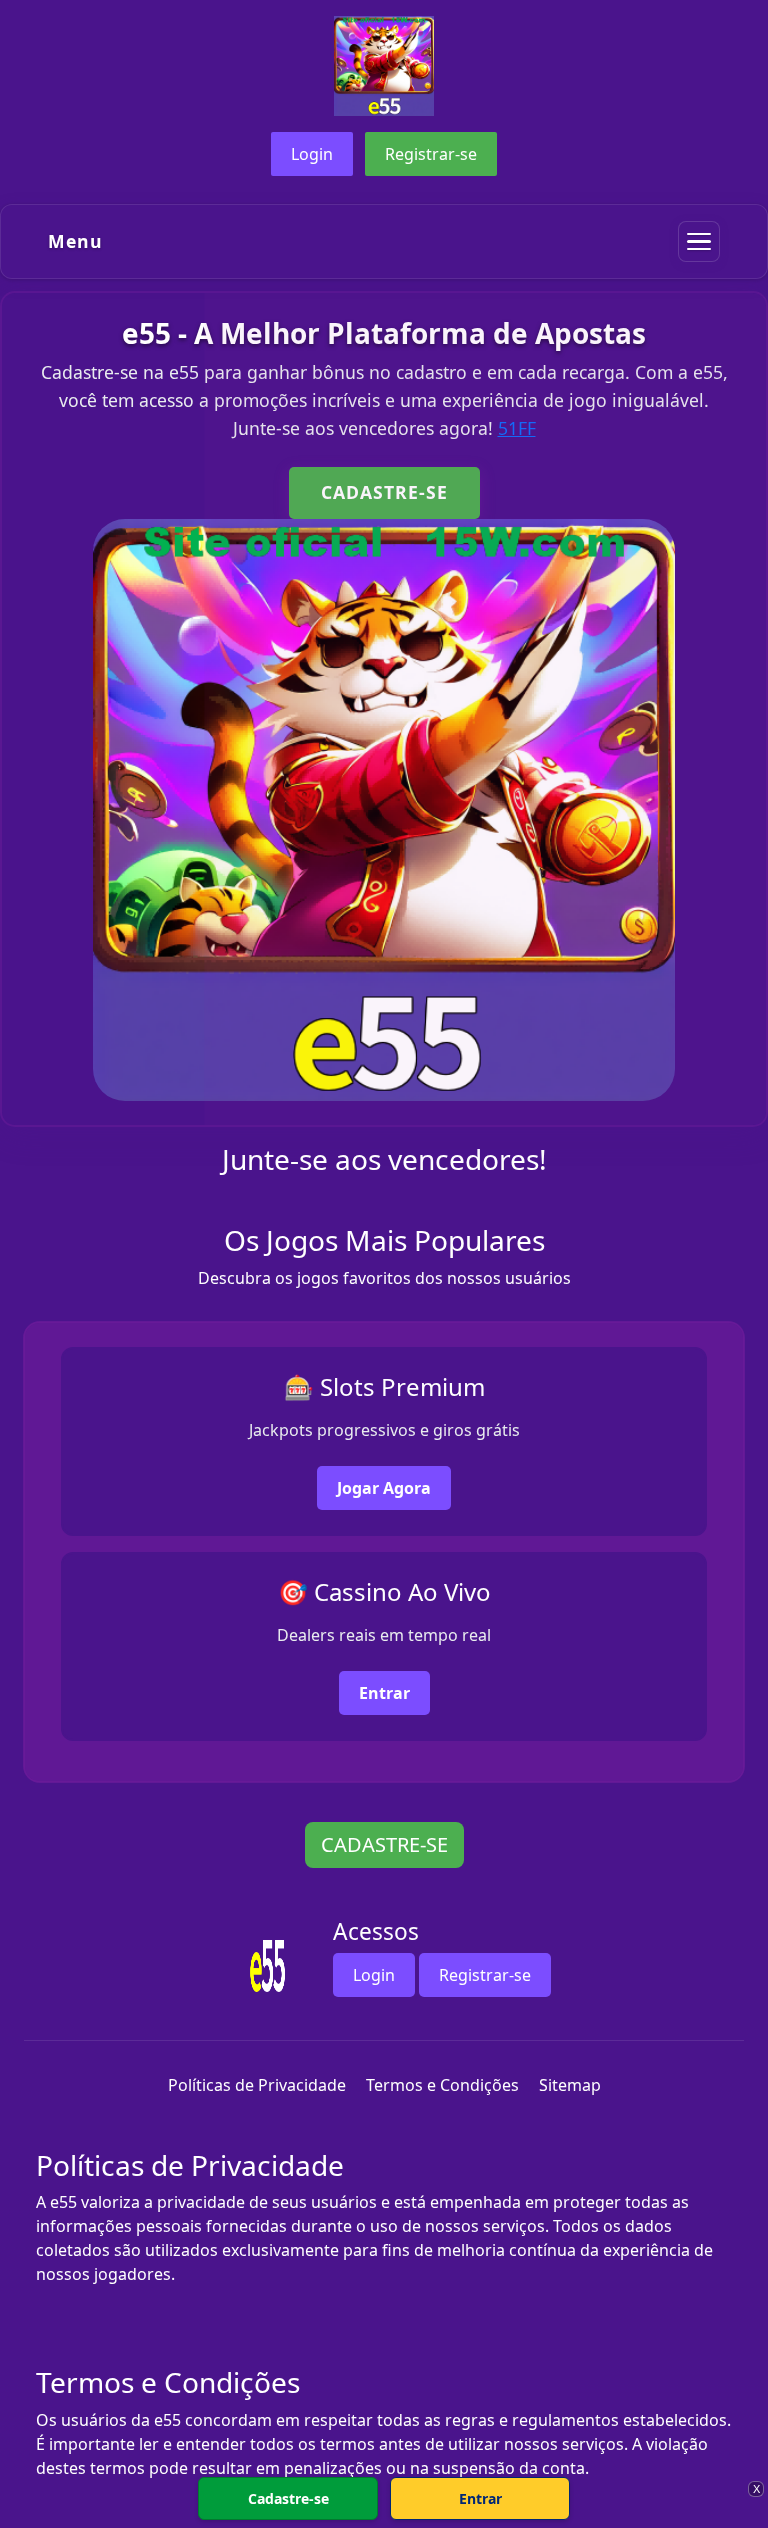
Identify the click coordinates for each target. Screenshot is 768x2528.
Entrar (384, 1693)
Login (312, 154)
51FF (517, 428)
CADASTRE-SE (384, 492)
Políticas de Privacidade (257, 2085)
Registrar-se (431, 154)
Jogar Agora (384, 1488)
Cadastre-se (288, 2498)
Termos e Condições (442, 2085)
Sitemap (570, 2085)
